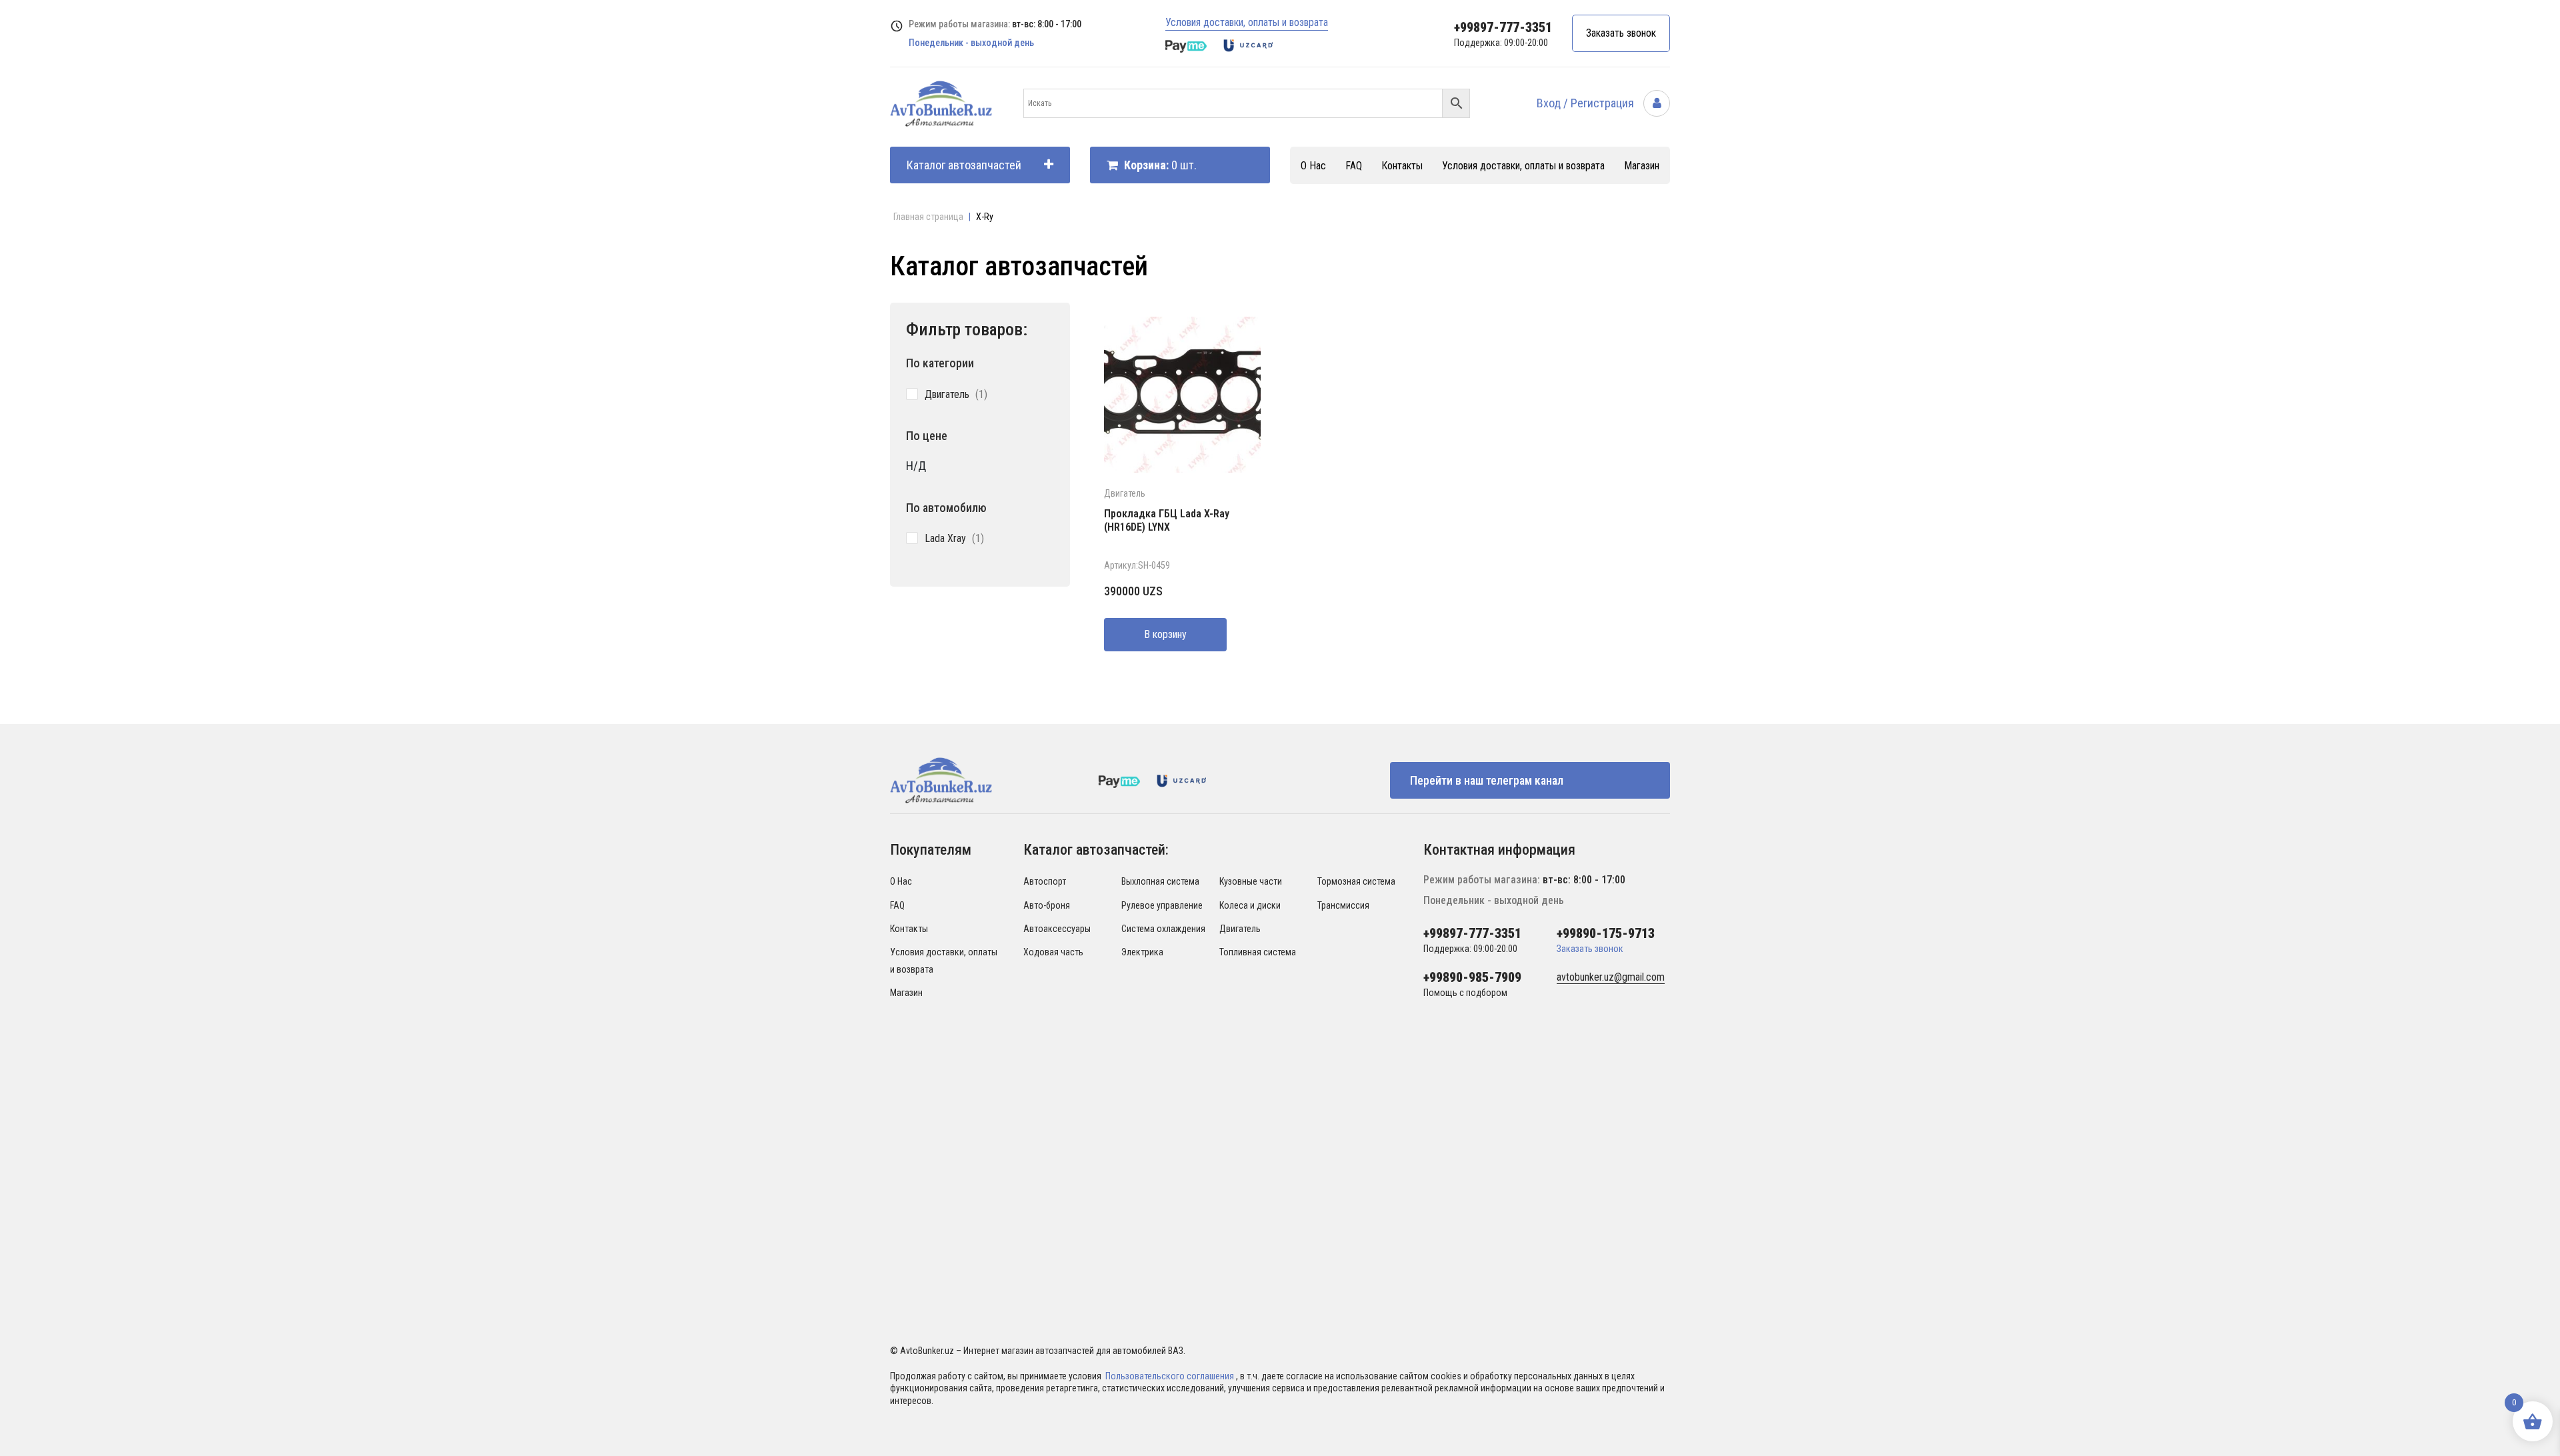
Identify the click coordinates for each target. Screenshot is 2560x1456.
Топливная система (1258, 952)
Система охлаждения (1163, 929)
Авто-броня (1047, 905)
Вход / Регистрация (1587, 103)
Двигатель (1125, 493)
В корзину (1165, 634)
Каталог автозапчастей (964, 165)
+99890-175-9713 (1606, 933)
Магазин (1642, 166)
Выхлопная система (1160, 881)
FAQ (1354, 166)
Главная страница (928, 217)
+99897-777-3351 (1503, 27)
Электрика (1142, 952)
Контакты (1402, 166)
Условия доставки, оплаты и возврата (1247, 22)
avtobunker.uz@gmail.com (1611, 977)
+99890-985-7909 (1472, 977)
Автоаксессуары (1057, 929)
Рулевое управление (1162, 905)
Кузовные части (1251, 881)
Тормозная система (1356, 881)
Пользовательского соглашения (1171, 1376)
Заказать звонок (1621, 33)
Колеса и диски (1250, 905)
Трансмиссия (1343, 905)
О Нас (1313, 166)
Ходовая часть (1053, 952)
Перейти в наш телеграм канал (1487, 780)
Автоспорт (1045, 881)
